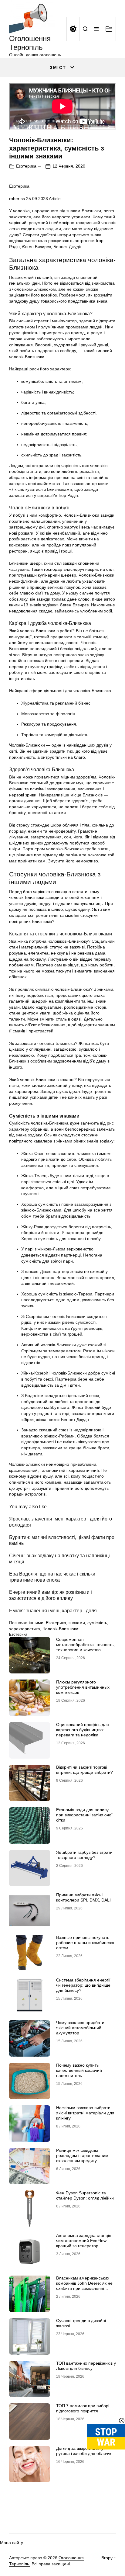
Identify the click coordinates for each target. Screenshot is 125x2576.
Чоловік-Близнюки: (61, 1629)
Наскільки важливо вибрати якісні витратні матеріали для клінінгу (85, 2113)
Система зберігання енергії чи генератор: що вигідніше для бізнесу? (83, 1985)
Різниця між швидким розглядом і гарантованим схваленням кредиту (82, 2155)
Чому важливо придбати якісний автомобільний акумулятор (80, 2028)
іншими (36, 1623)
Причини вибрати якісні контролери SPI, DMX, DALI (83, 1897)
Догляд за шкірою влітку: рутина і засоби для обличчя (84, 2451)
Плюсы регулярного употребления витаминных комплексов (83, 1687)
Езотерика (26, 166)
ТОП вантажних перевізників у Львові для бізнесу (86, 2366)
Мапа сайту (12, 2543)
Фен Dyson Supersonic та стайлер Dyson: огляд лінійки (85, 2195)
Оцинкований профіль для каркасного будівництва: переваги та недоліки (83, 1730)
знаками (77, 1623)
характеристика (25, 1629)
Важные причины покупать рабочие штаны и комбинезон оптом (86, 1943)
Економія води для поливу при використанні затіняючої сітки (84, 1815)
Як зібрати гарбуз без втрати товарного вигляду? (84, 1855)
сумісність (97, 1623)
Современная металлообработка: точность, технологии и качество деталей (85, 1647)
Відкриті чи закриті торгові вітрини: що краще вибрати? (84, 1770)
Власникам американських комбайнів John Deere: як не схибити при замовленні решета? (84, 2286)
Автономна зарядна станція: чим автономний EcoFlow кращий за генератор (84, 2241)
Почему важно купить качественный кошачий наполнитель (79, 2070)
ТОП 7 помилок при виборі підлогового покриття (83, 2408)
